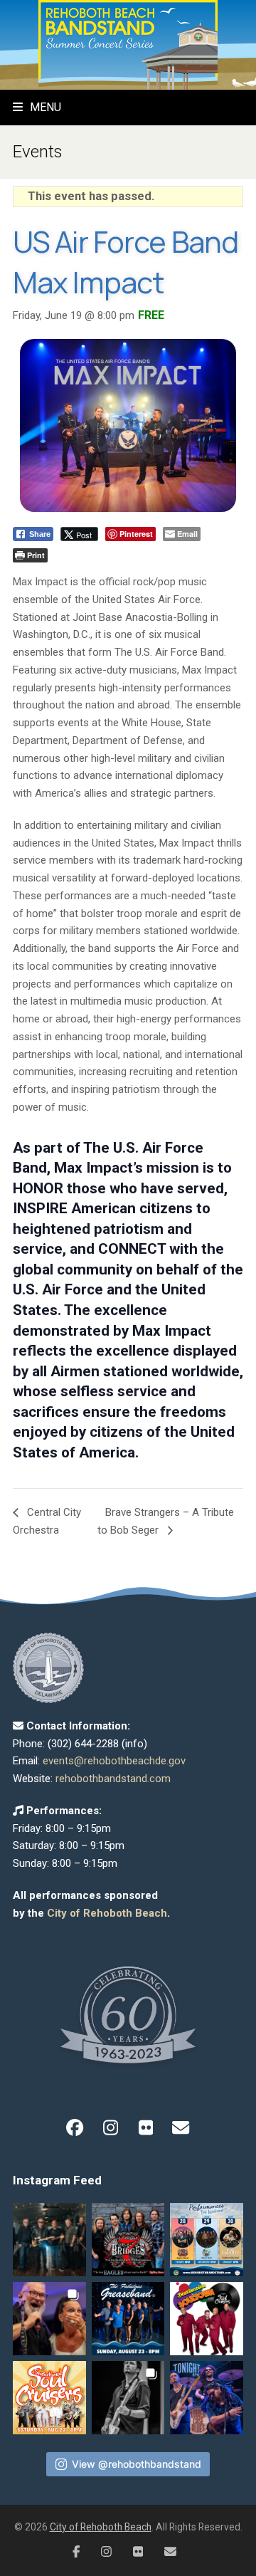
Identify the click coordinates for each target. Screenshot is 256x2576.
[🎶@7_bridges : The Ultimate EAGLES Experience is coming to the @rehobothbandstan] (128, 2240)
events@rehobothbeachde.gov (114, 1761)
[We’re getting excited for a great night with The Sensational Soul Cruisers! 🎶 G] (49, 2398)
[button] (37, 107)
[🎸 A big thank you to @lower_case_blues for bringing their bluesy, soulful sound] (128, 2398)
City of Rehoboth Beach (107, 1913)
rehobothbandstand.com (113, 1779)
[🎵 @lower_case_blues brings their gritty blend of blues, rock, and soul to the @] (207, 2398)
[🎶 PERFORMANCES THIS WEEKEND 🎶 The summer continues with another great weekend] (207, 2240)
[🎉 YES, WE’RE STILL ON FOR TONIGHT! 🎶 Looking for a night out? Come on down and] (207, 2319)
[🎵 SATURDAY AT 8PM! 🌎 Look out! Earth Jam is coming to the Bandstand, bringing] (49, 2240)
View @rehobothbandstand (137, 2464)
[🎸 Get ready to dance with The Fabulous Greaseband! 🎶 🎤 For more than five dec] (128, 2319)
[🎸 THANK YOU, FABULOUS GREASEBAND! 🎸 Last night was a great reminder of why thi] (49, 2319)
